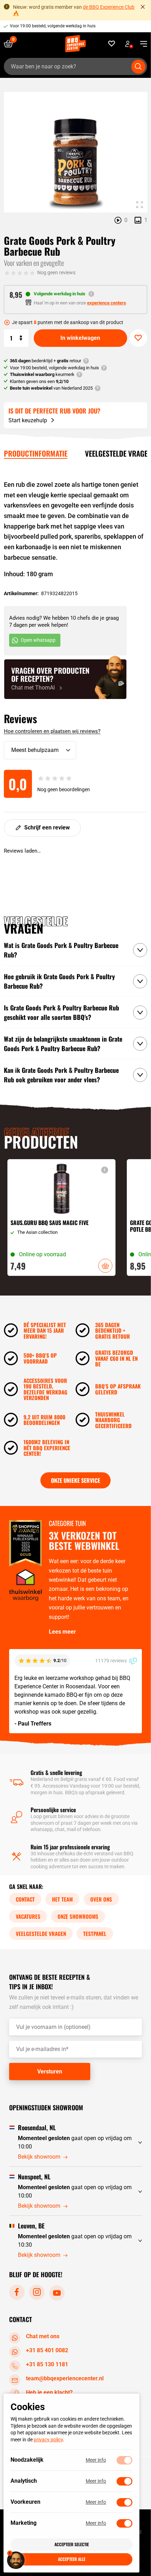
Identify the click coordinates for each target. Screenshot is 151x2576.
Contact (25, 1899)
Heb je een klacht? (49, 2392)
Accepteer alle (72, 2559)
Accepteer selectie (72, 2544)
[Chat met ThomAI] (65, 679)
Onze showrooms (78, 1916)
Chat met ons (43, 2336)
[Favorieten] (112, 44)
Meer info (96, 2460)
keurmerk (42, 374)
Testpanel (95, 1933)
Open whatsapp (38, 640)
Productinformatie (36, 453)
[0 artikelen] (11, 44)
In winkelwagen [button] (105, 1266)
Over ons (101, 1899)
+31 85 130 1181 (47, 2364)
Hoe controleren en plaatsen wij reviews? (52, 731)
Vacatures (28, 1916)
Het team (62, 1899)
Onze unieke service (75, 1480)
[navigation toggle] (141, 44)
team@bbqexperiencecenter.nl (65, 2378)
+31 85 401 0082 (47, 2350)
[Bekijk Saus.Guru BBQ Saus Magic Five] (61, 1217)
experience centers (107, 303)
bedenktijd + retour (45, 361)
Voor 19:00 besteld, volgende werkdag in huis (53, 26)
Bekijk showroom (39, 2157)
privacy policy (48, 2440)
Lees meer (62, 1632)
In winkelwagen (80, 338)
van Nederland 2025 (51, 388)
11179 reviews (111, 1661)
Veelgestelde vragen (41, 1933)
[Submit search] (138, 67)
